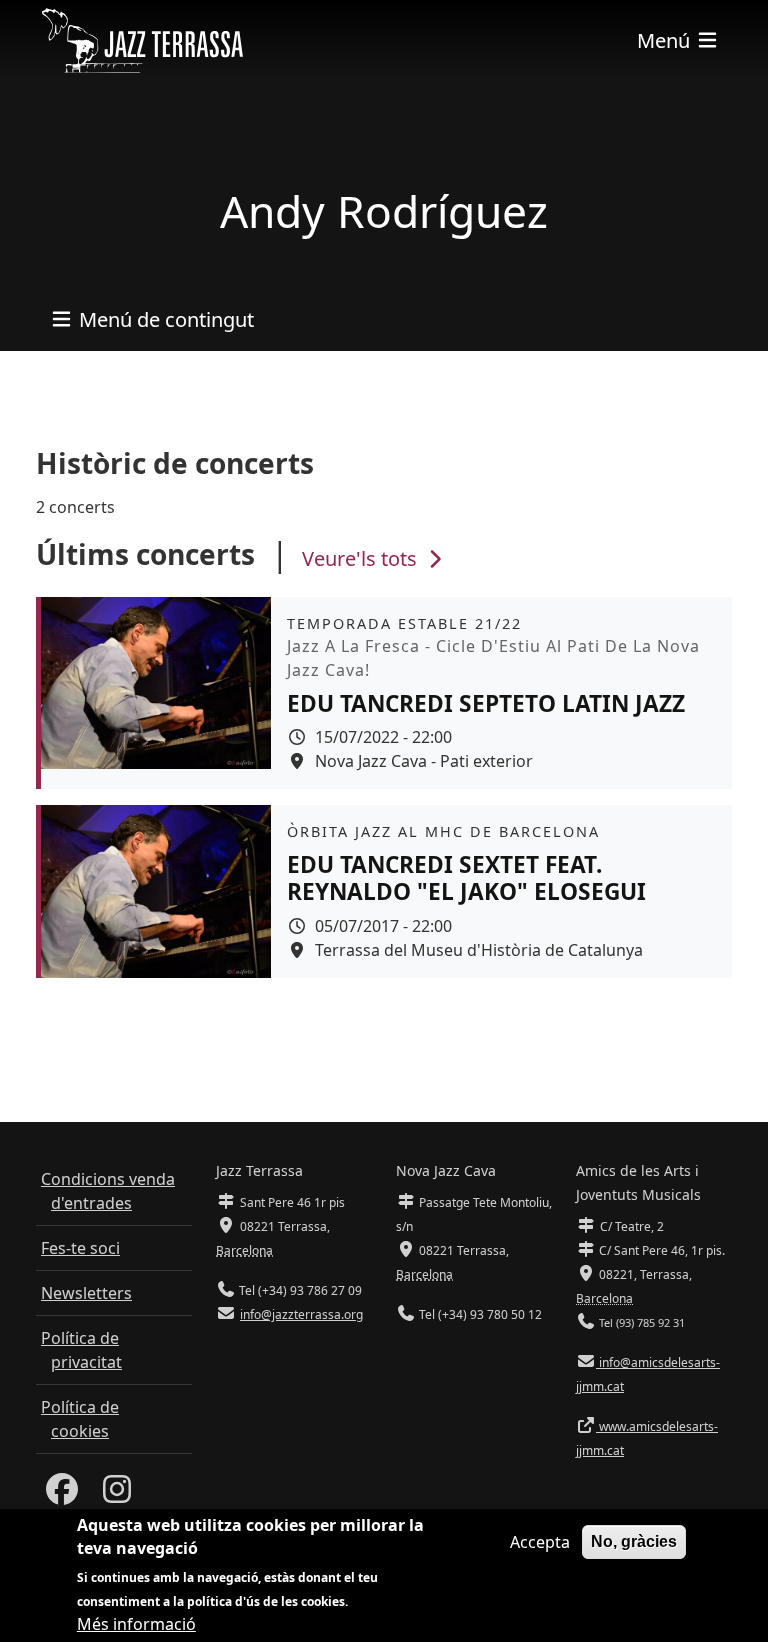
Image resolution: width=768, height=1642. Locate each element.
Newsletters (86, 1293)
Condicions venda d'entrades (108, 1191)
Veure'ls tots (362, 558)
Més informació (136, 1624)
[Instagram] (117, 1495)
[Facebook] (62, 1495)
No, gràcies (634, 1541)
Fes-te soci (80, 1248)
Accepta (540, 1542)
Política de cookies (80, 1419)
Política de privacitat (81, 1350)
